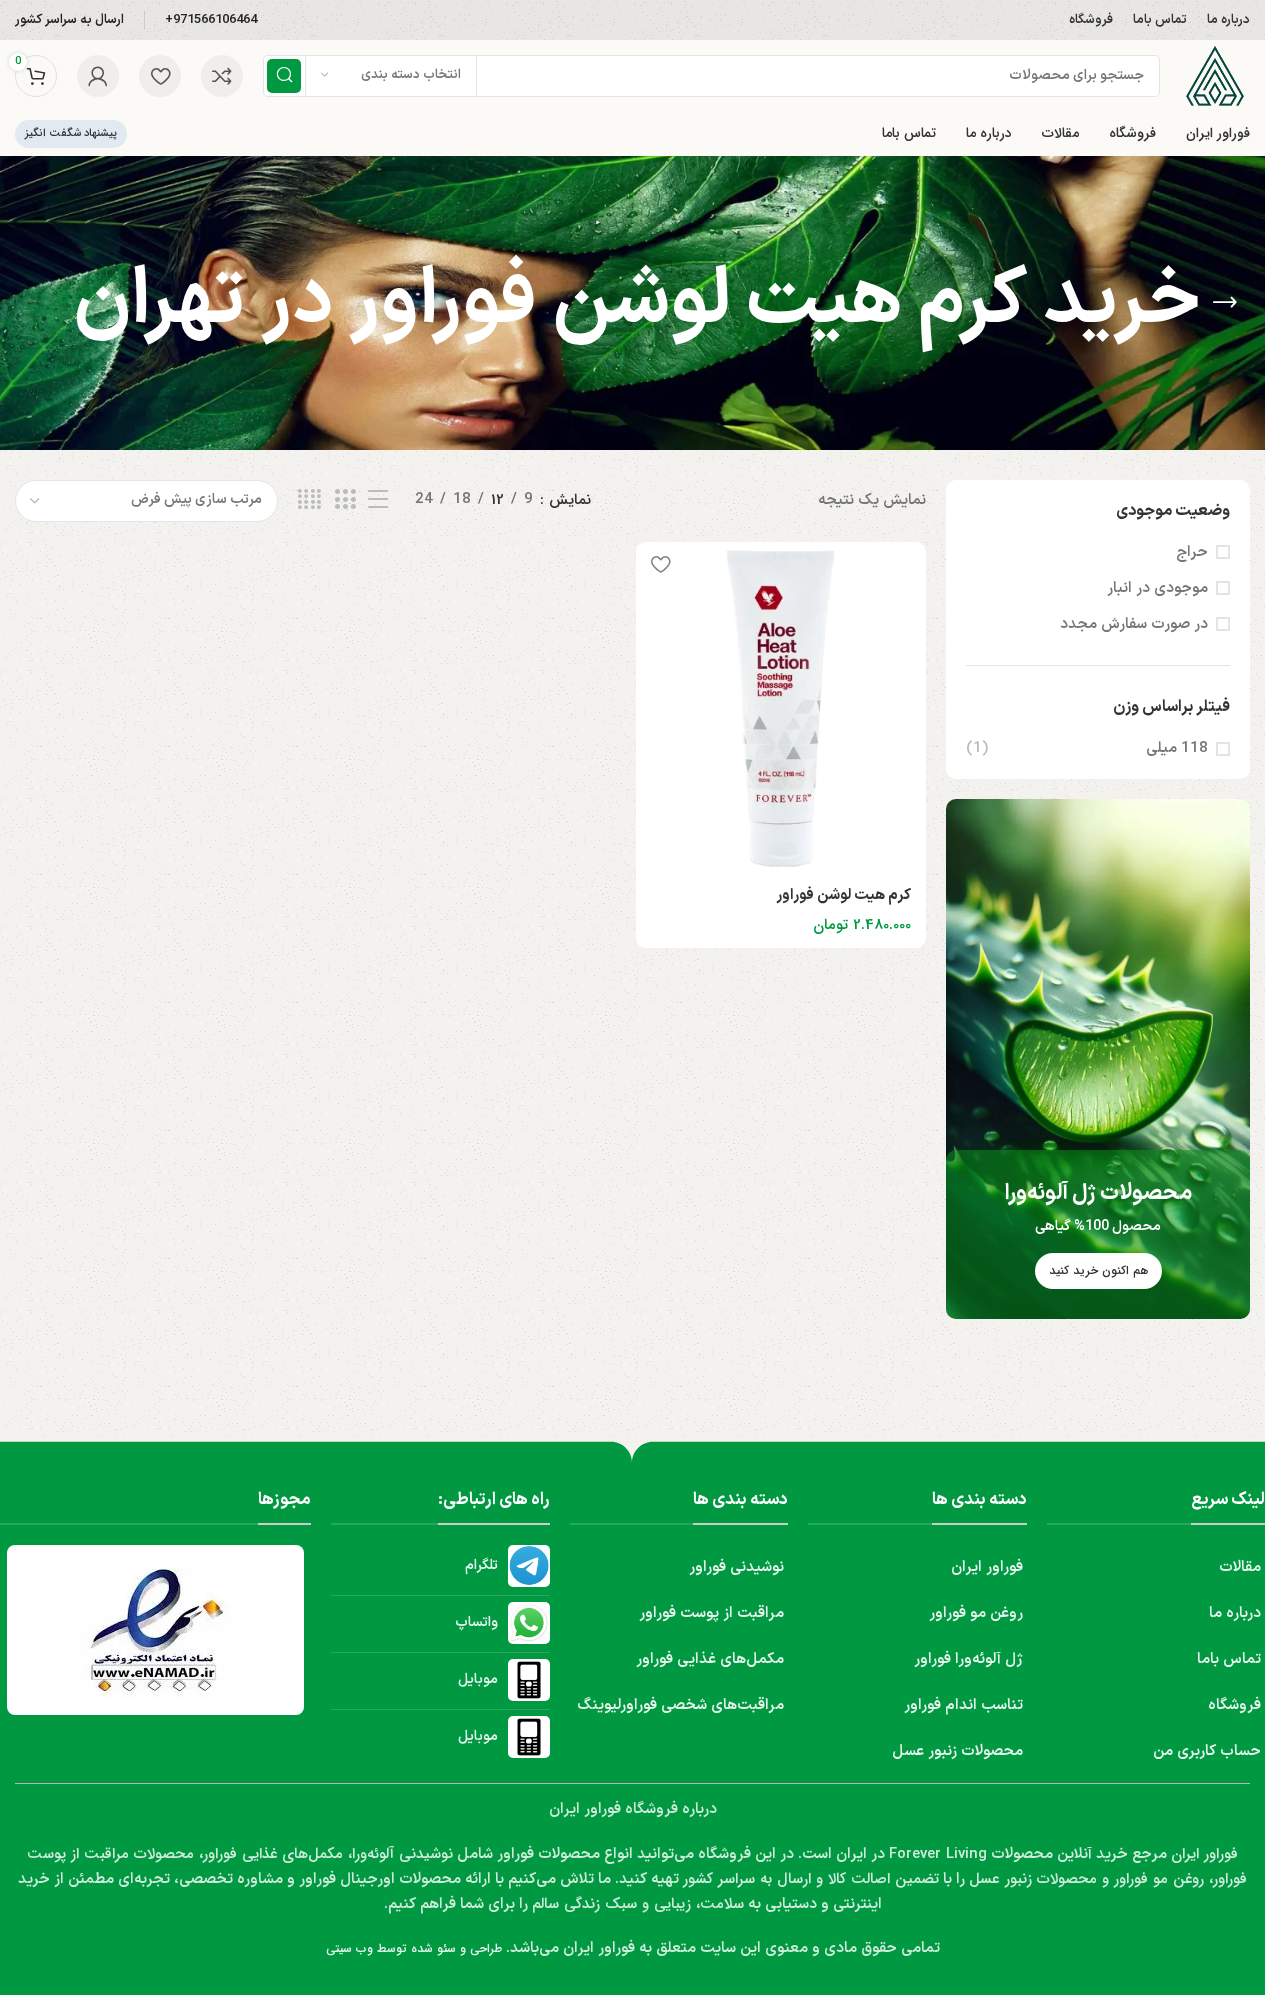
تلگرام (481, 1565)
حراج (1192, 552)
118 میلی (1177, 748)
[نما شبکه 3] (345, 500)
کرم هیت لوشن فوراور (843, 895)
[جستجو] (284, 76)
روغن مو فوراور (976, 1613)
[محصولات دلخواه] (160, 76)
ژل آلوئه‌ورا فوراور (968, 1659)
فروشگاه (1234, 1705)
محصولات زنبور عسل (957, 1751)
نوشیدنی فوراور (736, 1567)
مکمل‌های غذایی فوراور (710, 1659)
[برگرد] (1225, 303)
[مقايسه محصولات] (222, 76)
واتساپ (476, 1622)
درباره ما (1235, 1613)
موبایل (478, 1679)
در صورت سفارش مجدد (1134, 624)
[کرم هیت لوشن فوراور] (781, 708)
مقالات (1240, 1567)
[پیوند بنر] (1098, 1059)
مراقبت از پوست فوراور (711, 1613)
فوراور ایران (987, 1567)
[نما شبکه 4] (309, 500)
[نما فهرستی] (378, 500)
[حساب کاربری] (98, 76)
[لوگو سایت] (1215, 75)
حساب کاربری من (1207, 1751)
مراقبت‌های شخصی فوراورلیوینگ (680, 1705)
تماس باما (1229, 1659)
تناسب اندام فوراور (963, 1705)
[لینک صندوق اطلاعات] (211, 20)
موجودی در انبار (1157, 588)
